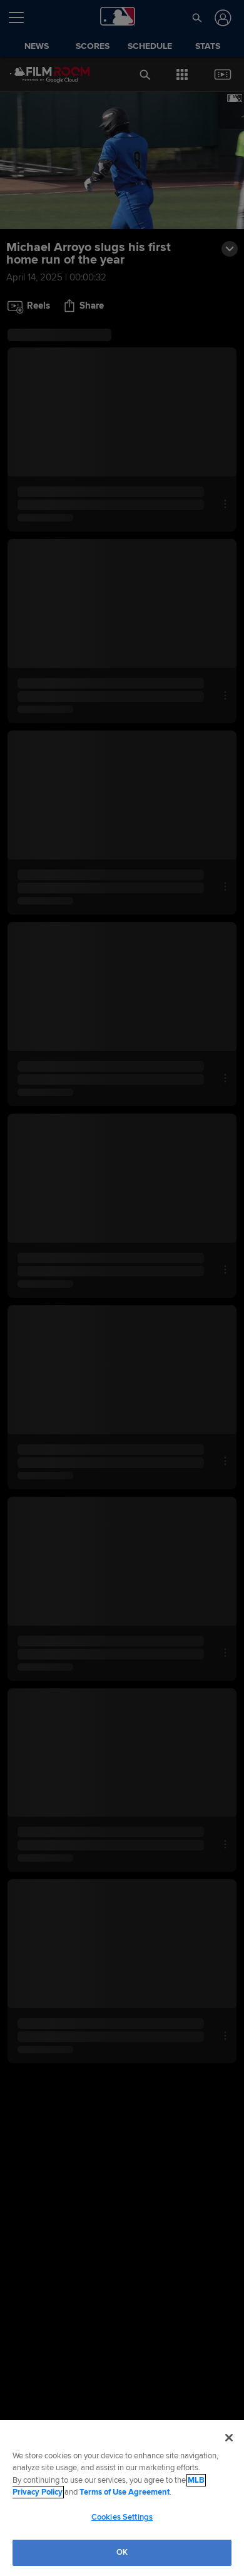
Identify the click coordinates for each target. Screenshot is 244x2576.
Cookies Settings (122, 2517)
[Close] (229, 2438)
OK (122, 2552)
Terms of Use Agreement (125, 2492)
